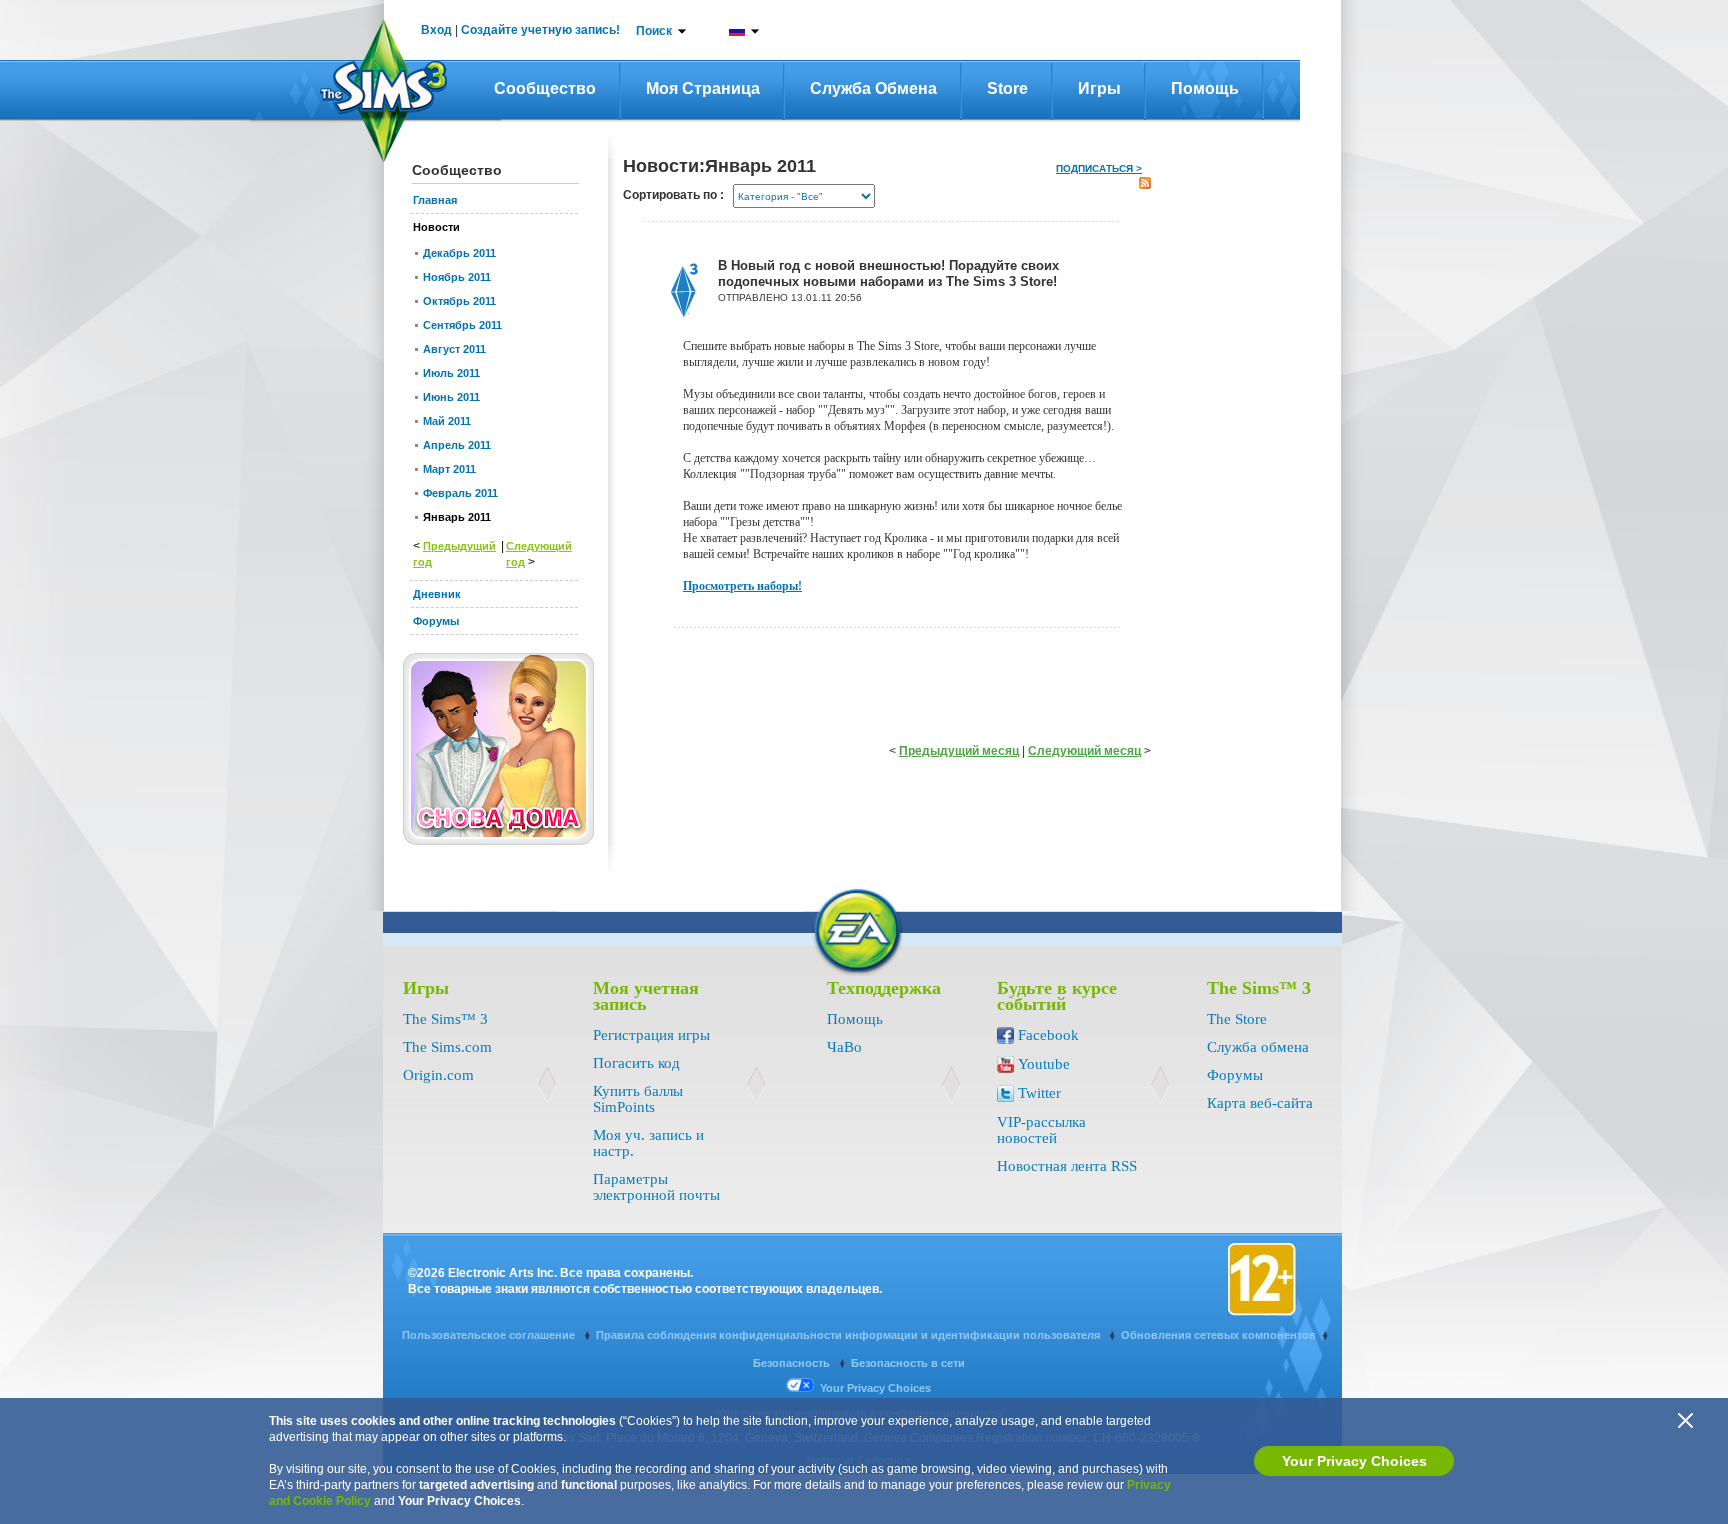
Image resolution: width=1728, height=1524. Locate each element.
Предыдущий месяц (959, 751)
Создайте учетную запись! (540, 30)
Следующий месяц (1084, 751)
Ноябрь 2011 (457, 277)
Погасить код (636, 1063)
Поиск (654, 31)
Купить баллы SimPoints (638, 1099)
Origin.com (438, 1075)
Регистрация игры (651, 1035)
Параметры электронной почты (656, 1187)
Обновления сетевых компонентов (1218, 1335)
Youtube (1044, 1064)
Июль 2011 (451, 373)
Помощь (1205, 88)
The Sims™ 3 (445, 1019)
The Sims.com (447, 1047)
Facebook (1048, 1035)
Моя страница (703, 88)
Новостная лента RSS (1067, 1166)
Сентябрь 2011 (462, 325)
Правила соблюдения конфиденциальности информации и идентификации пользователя (849, 1335)
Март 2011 (449, 469)
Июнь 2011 (451, 397)
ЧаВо (844, 1047)
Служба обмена (873, 88)
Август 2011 (454, 349)
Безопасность (793, 1363)
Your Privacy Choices (1354, 1461)
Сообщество (545, 88)
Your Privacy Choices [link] (875, 1388)
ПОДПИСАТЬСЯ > (1099, 168)
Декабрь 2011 (459, 253)
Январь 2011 (457, 517)
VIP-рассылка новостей (1041, 1130)
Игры (1099, 88)
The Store (1237, 1019)
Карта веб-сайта (1260, 1103)
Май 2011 (447, 421)
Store (1007, 88)
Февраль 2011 (460, 493)
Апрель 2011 (457, 445)
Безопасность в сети (908, 1363)
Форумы (1235, 1075)
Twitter (1039, 1093)
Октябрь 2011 (459, 301)
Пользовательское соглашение (490, 1335)
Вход (436, 30)
